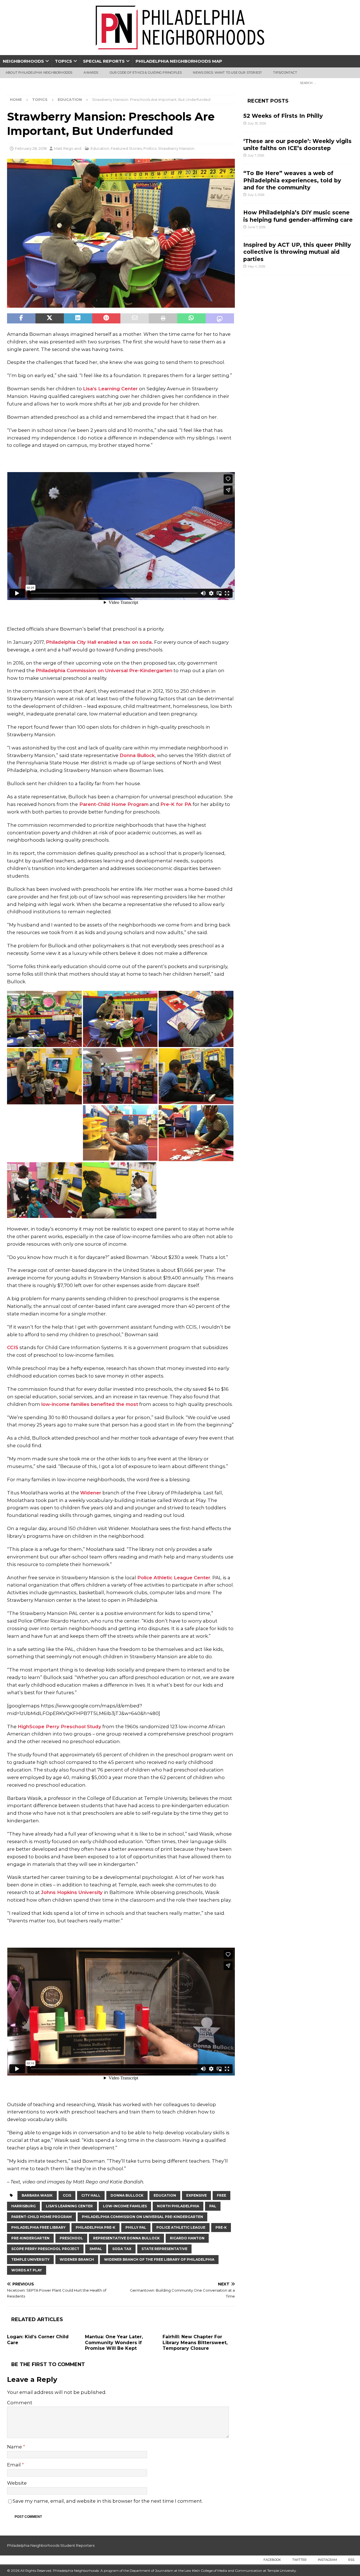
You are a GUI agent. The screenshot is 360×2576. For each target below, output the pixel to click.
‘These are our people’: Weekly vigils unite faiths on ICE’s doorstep (297, 145)
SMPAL (96, 2249)
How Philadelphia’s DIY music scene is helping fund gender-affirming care (298, 216)
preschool (71, 2238)
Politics (150, 148)
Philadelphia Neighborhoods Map (179, 61)
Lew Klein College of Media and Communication (223, 2571)
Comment (20, 2403)
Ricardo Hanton (187, 2238)
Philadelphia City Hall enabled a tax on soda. (99, 642)
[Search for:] (325, 83)
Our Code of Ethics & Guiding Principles (146, 73)
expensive (196, 2195)
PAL (213, 2206)
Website (17, 2483)
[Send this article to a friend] (135, 318)
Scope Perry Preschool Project (45, 2249)
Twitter (299, 2560)
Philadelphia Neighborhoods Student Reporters (51, 2545)
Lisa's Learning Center (69, 2206)
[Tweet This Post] (50, 318)
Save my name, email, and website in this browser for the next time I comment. (108, 2501)
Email (14, 2465)
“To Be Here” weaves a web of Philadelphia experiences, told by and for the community (292, 180)
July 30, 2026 (257, 123)
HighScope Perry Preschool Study (59, 1727)
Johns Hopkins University (72, 1892)
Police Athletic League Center (174, 1578)
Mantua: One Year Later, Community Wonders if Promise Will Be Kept (114, 2343)
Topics (63, 61)
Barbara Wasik (37, 2195)
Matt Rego (64, 148)
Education (100, 148)
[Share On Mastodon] (220, 318)
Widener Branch (77, 2259)
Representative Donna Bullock (126, 2238)
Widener (91, 1493)
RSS (351, 2560)
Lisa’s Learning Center (110, 389)
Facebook (272, 2560)
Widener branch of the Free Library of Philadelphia (159, 2259)
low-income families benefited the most (90, 1404)
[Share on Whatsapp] (191, 318)
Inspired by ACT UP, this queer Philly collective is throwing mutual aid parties (297, 252)
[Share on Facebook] (21, 318)
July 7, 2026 (256, 155)
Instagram (327, 2560)
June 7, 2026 (257, 227)
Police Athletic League (181, 2227)
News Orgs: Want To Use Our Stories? (227, 73)
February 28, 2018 (31, 148)
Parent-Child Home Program (113, 804)
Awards (91, 73)
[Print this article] (163, 318)
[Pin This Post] (106, 318)
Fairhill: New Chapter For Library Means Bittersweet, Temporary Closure (195, 2343)
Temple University (30, 2259)
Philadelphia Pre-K (95, 2227)
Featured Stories (126, 148)
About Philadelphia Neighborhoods (39, 73)
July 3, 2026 (256, 195)
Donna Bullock (137, 755)
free (221, 2195)
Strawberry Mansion (176, 148)
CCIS (13, 1347)
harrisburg (23, 2206)
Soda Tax (122, 2249)
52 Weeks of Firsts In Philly (283, 116)
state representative (164, 2249)
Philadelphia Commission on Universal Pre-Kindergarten (104, 670)
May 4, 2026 (256, 266)
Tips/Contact (285, 73)
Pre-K (221, 2227)
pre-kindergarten (30, 2238)
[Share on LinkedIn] (78, 318)
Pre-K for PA (176, 804)
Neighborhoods (23, 61)
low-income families (125, 2206)
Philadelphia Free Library (38, 2227)
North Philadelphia (178, 2206)
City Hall (91, 2195)
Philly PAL (136, 2227)
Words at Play (27, 2270)
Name (15, 2447)
